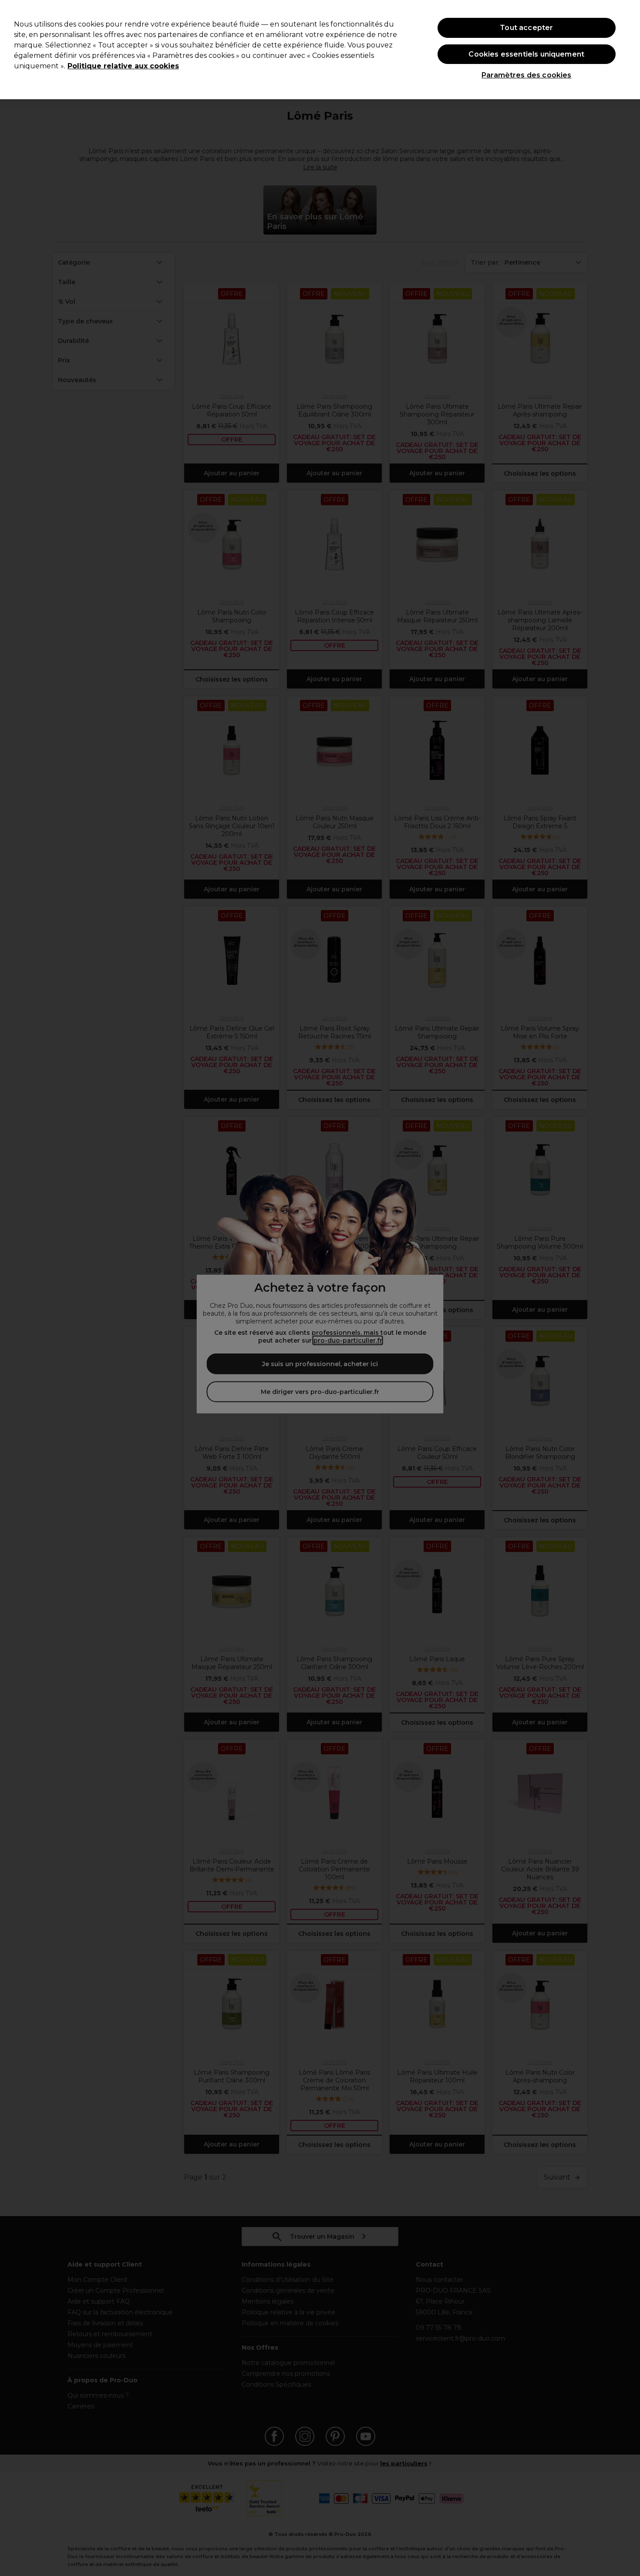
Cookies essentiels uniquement (526, 54)
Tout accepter (526, 28)
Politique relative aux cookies (123, 66)
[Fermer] (626, 49)
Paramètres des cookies (527, 75)
